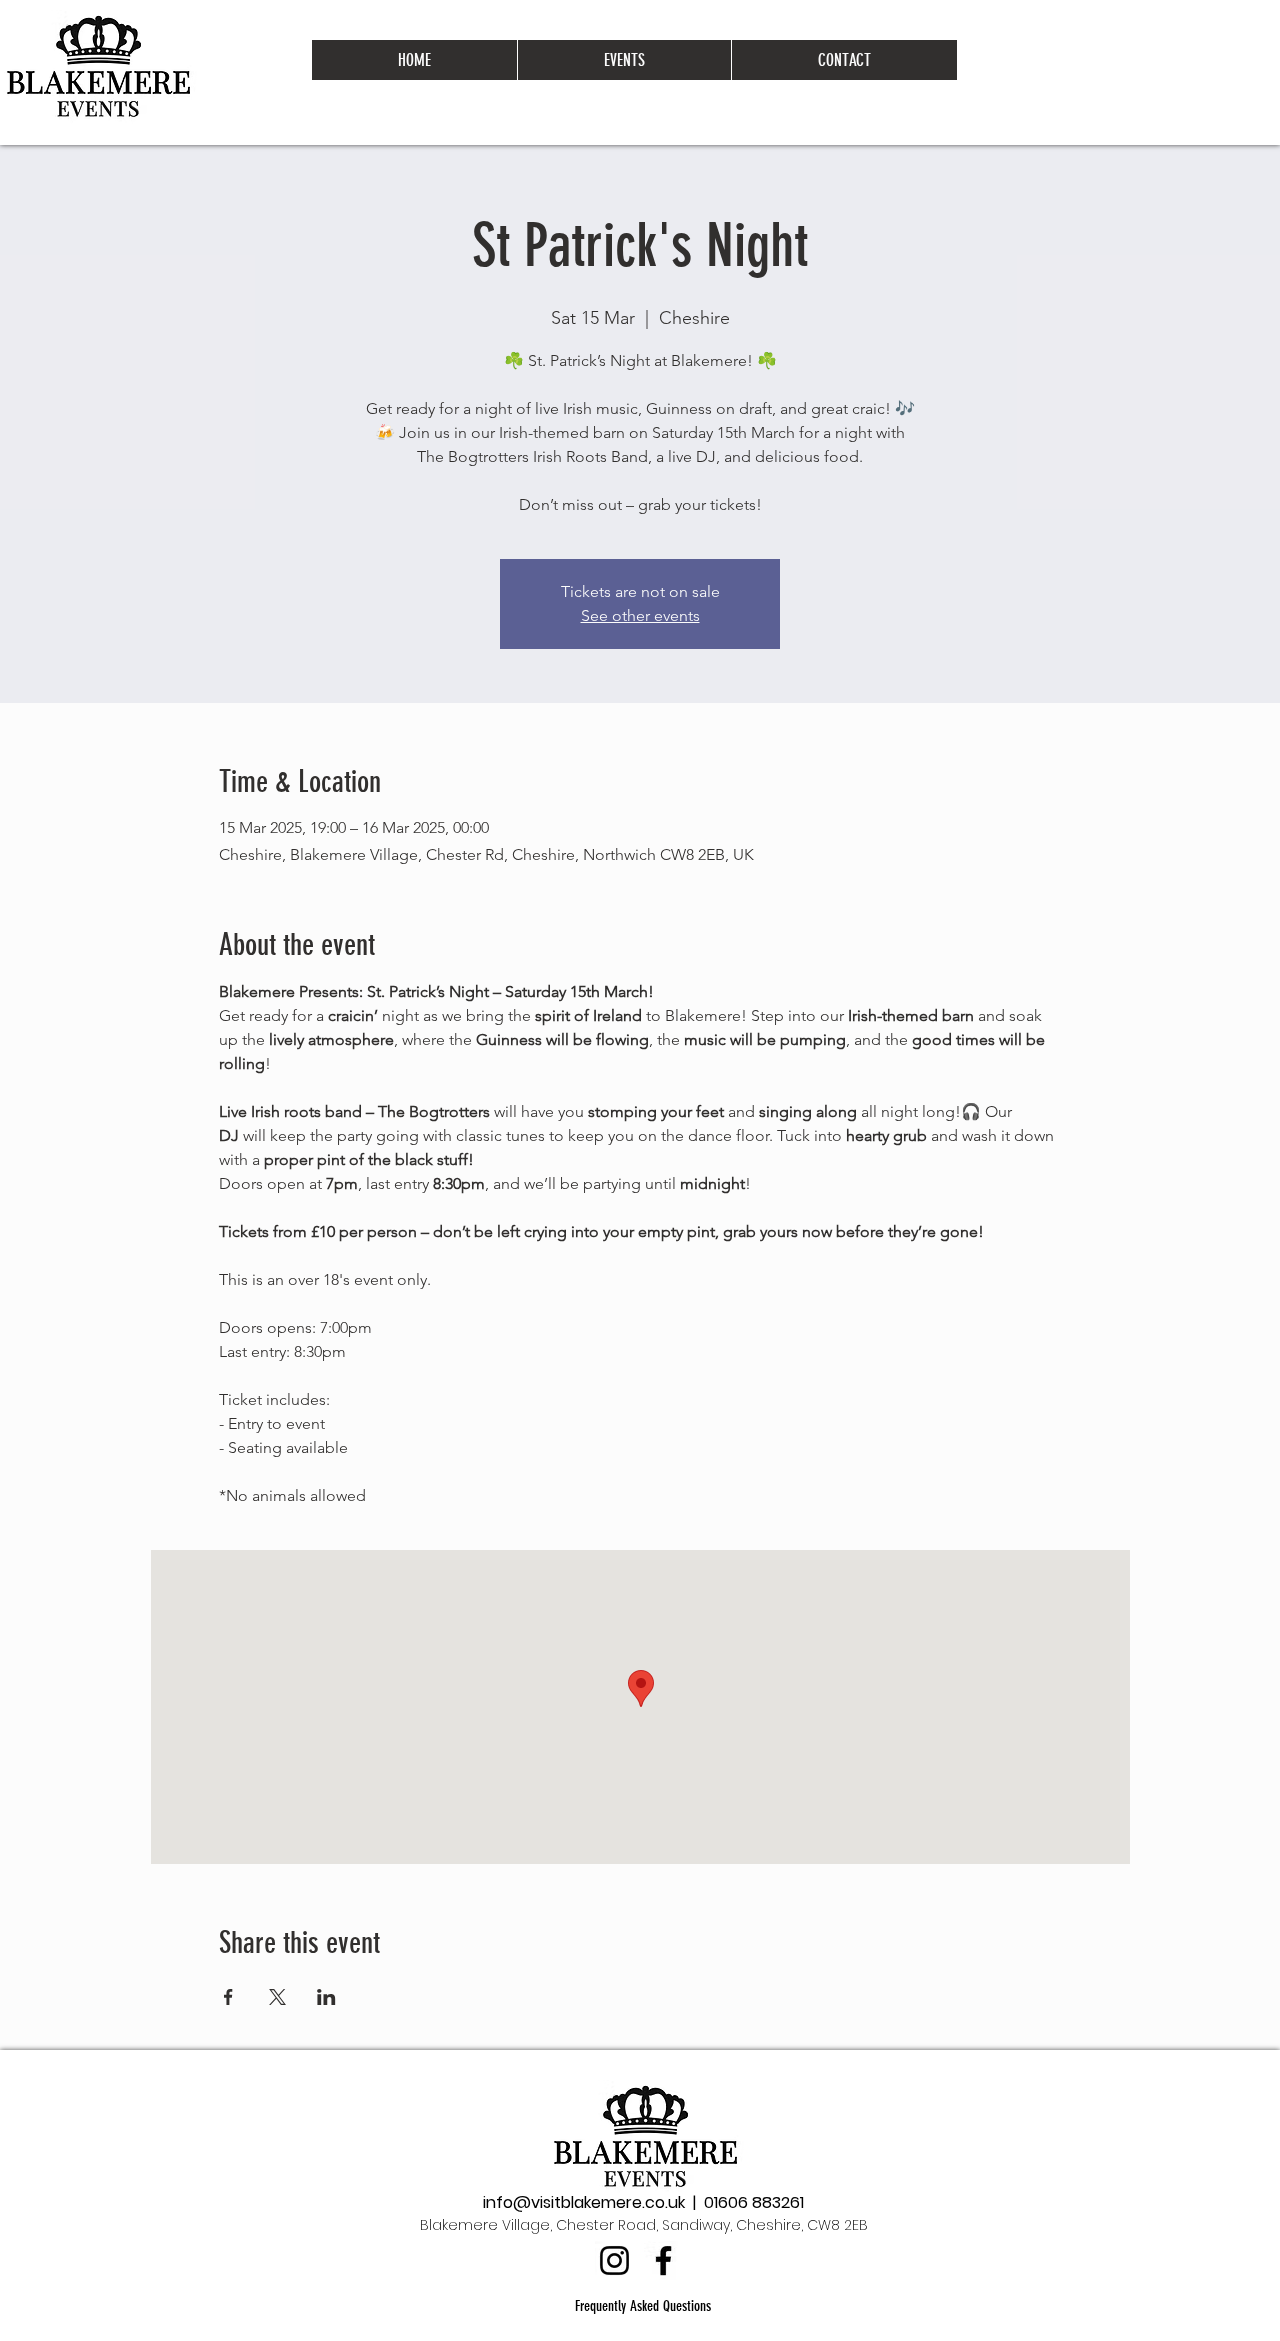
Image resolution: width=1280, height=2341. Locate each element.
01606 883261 (754, 2202)
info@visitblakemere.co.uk (584, 2202)
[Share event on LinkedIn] (326, 1997)
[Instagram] (614, 2260)
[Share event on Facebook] (228, 1997)
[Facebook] (663, 2260)
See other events (640, 615)
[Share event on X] (277, 1997)
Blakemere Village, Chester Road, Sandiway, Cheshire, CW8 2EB (644, 2225)
